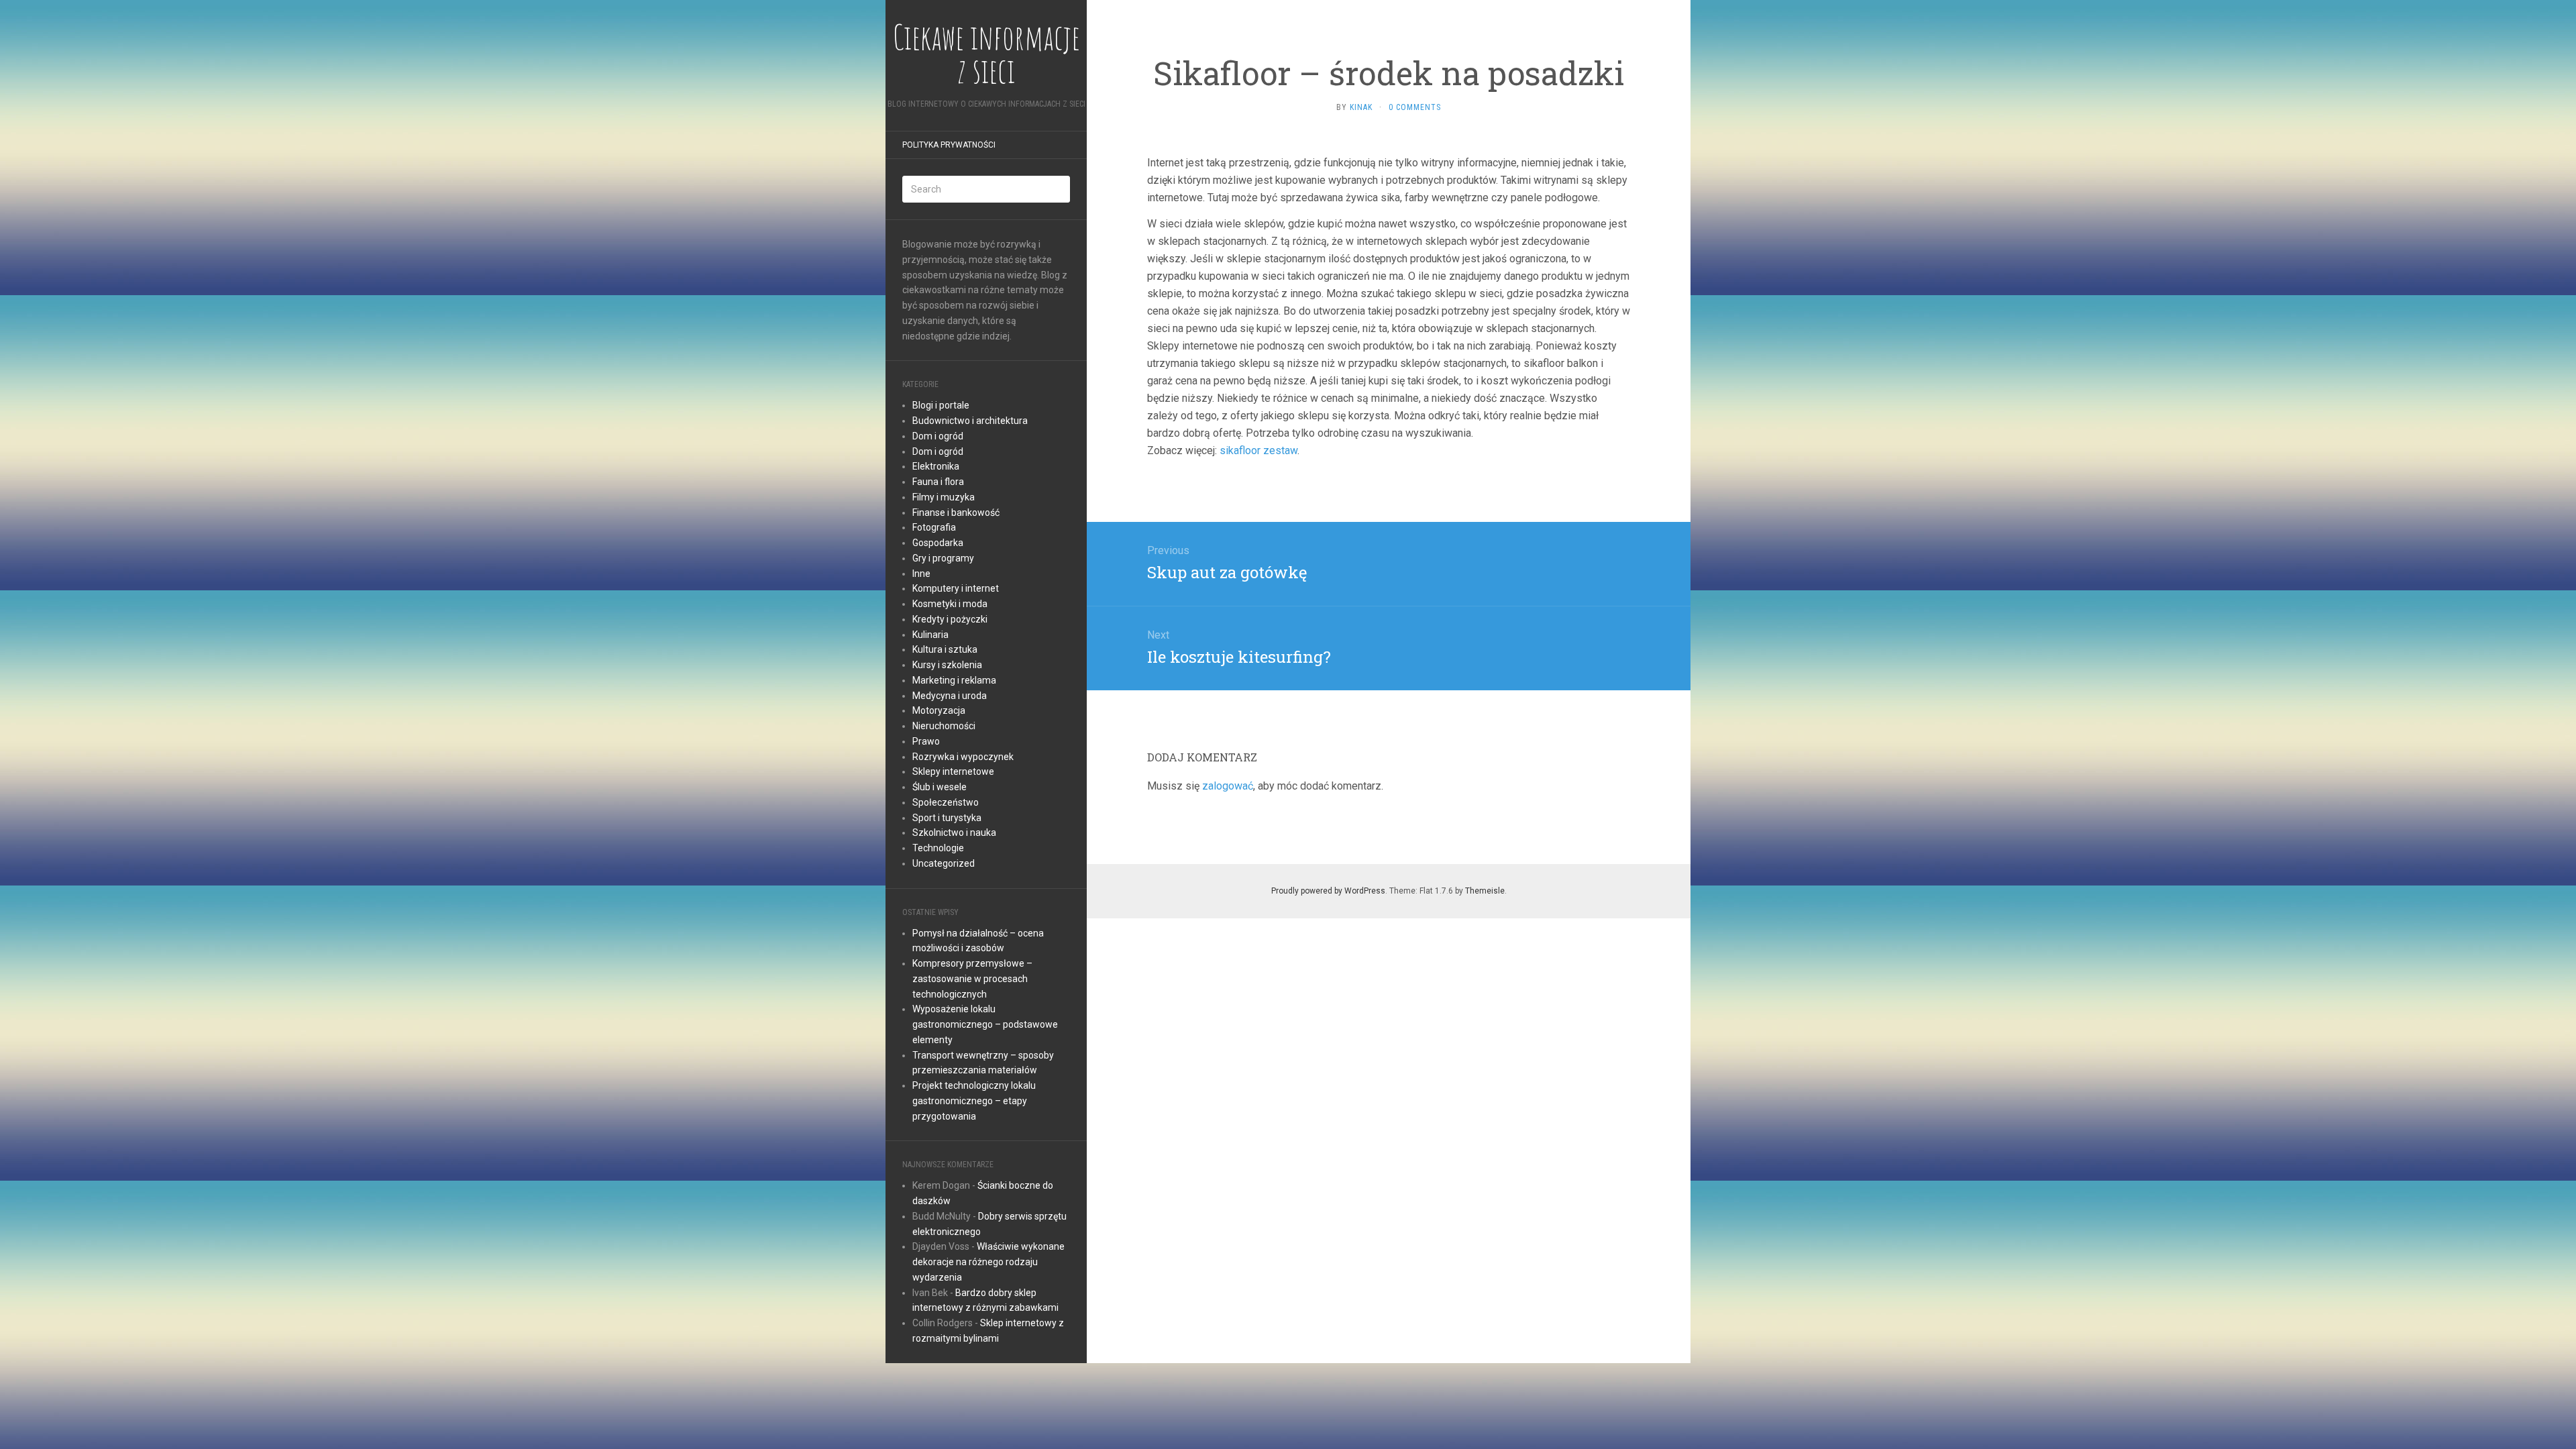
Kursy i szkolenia (947, 665)
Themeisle (1485, 891)
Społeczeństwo (946, 802)
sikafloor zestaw (1258, 450)
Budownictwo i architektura (970, 421)
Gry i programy (943, 558)
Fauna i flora (938, 482)
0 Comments (1415, 107)
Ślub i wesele (940, 787)
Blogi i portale (941, 405)
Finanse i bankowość (956, 513)
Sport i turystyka (947, 818)
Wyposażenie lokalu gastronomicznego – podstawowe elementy (985, 1024)
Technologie (938, 848)
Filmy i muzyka (944, 497)
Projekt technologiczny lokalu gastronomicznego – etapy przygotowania (974, 1101)
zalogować (1228, 786)
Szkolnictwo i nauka (954, 833)
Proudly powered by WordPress (1328, 891)
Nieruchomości (944, 726)
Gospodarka (938, 543)
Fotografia (934, 527)
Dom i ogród (938, 436)
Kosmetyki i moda (950, 604)
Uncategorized (944, 863)
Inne (921, 574)
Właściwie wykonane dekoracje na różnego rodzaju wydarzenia (988, 1262)
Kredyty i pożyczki (950, 619)
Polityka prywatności (949, 145)
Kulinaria (930, 635)
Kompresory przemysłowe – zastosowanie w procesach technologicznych (972, 979)
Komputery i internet (956, 588)
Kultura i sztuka (945, 649)
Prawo (926, 741)
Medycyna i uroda (950, 696)
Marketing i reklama (954, 680)
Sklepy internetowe (953, 771)
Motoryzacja (939, 710)
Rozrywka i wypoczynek (963, 757)
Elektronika (936, 466)
